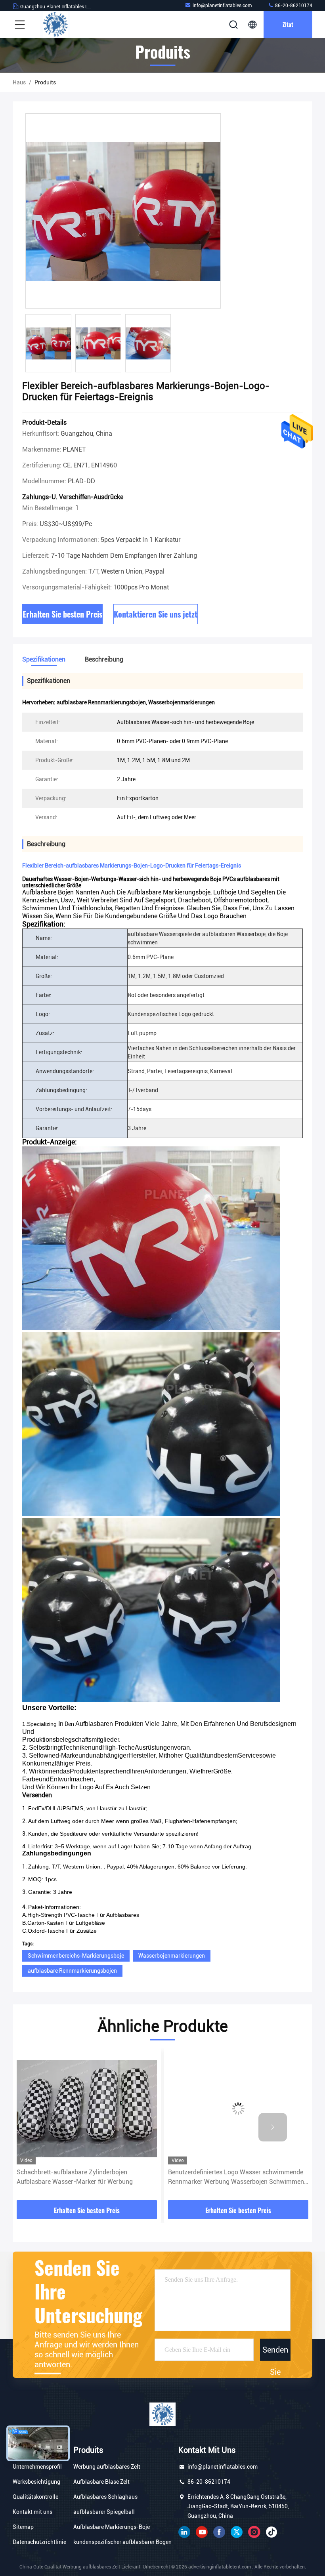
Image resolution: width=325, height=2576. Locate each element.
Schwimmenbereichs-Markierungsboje (76, 1956)
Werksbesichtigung (36, 2482)
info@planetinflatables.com (222, 6)
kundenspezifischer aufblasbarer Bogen (122, 2542)
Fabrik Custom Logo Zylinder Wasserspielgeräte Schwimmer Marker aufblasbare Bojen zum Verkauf (236, 2177)
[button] (52, 2127)
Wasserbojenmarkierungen (172, 1956)
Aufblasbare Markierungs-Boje (112, 2527)
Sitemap (23, 2527)
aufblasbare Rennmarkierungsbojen (72, 1971)
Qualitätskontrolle (35, 2497)
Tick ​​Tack (271, 2532)
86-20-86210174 (293, 6)
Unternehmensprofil (37, 2467)
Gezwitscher (237, 2532)
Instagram (254, 2532)
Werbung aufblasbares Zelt (107, 2467)
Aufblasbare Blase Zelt (101, 2482)
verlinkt (184, 2532)
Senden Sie (275, 2353)
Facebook (219, 2532)
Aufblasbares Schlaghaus (105, 2497)
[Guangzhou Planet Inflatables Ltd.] (55, 25)
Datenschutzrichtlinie (39, 2542)
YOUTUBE (202, 2532)
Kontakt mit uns (32, 2512)
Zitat (288, 24)
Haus (19, 82)
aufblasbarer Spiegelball (104, 2512)
